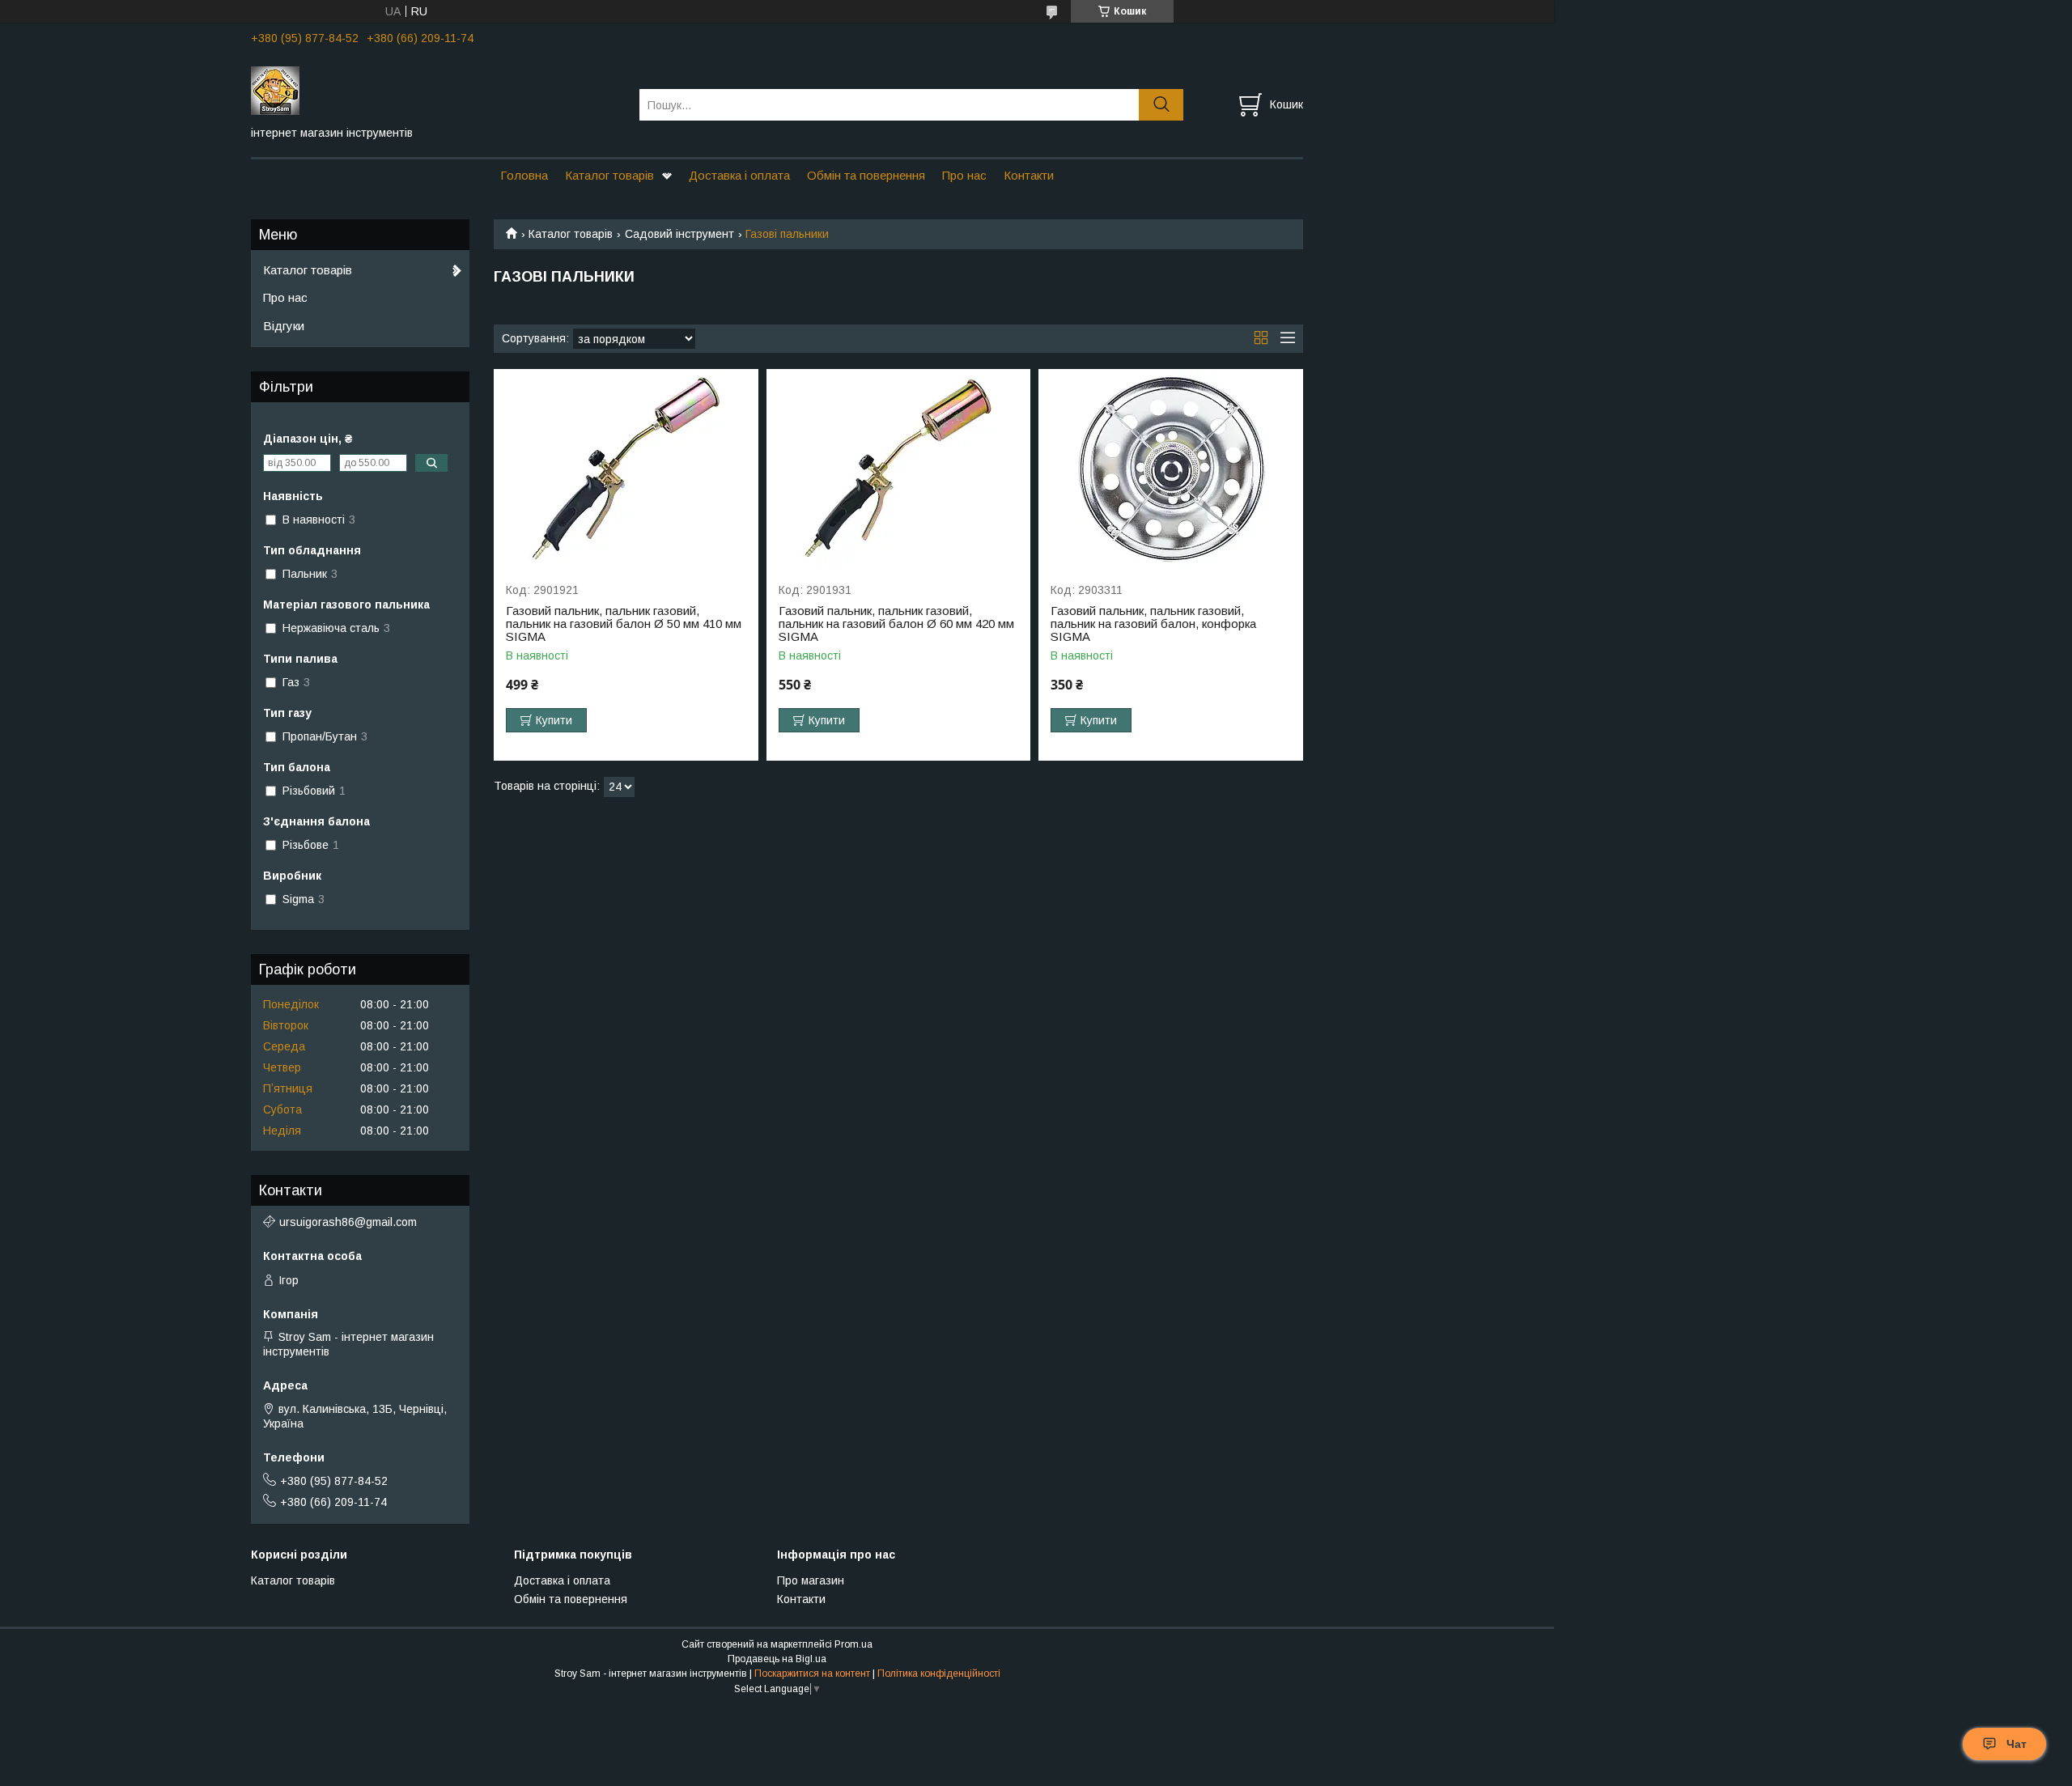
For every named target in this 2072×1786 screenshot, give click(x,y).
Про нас (964, 175)
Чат (2017, 1744)
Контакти (1029, 175)
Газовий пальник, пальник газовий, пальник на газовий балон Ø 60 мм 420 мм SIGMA (896, 624)
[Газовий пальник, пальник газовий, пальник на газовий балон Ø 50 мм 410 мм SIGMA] (626, 468)
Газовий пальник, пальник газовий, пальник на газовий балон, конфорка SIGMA (1153, 624)
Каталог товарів (609, 175)
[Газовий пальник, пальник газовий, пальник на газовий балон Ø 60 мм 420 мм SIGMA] (899, 468)
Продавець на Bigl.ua (777, 1659)
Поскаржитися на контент (812, 1674)
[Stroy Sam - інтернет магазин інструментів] (435, 90)
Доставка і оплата (739, 175)
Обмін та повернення (866, 175)
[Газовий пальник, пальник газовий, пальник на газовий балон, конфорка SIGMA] (1171, 468)
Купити (554, 720)
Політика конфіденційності (939, 1674)
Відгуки (284, 326)
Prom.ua (853, 1644)
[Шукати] (1161, 105)
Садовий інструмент (679, 234)
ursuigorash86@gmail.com (348, 1222)
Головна (524, 175)
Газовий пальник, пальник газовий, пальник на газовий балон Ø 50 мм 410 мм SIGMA (624, 624)
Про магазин (811, 1580)
